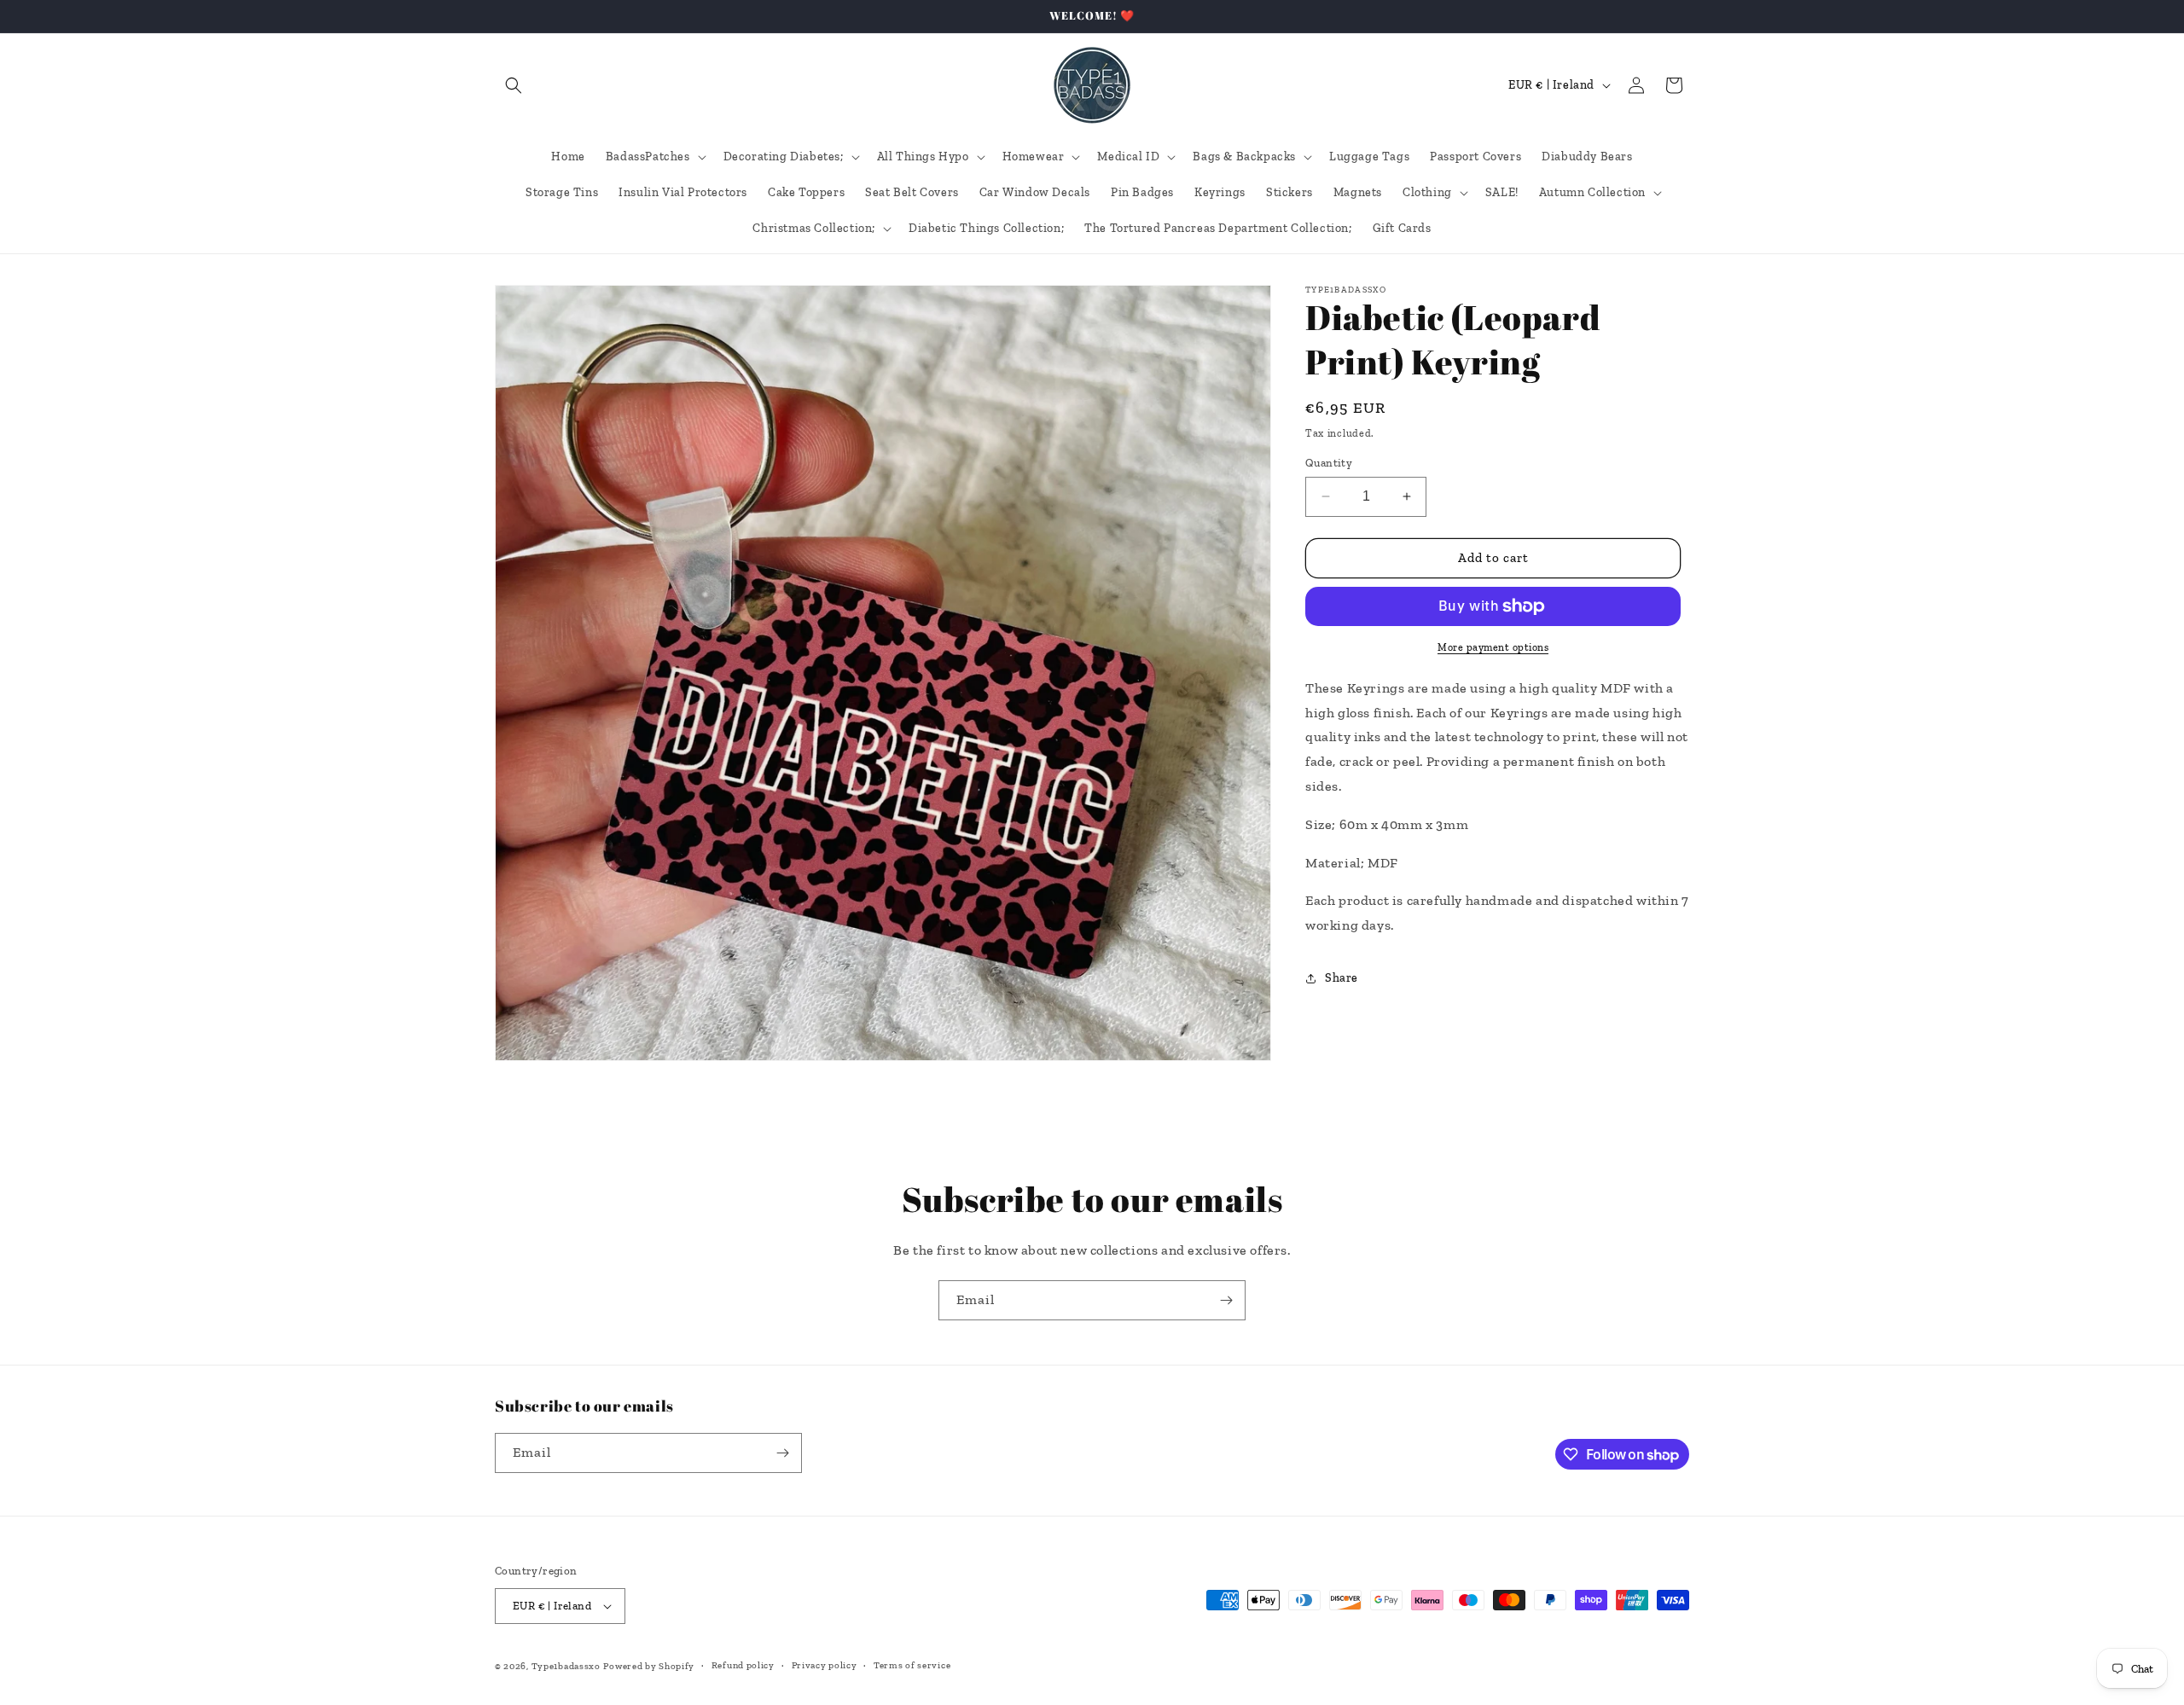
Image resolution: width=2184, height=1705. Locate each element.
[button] (514, 85)
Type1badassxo (566, 1666)
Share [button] (1342, 979)
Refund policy (743, 1665)
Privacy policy (825, 1665)
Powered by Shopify (649, 1666)
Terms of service (912, 1665)
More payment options (1493, 647)
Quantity (1329, 463)
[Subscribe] (1226, 1300)
